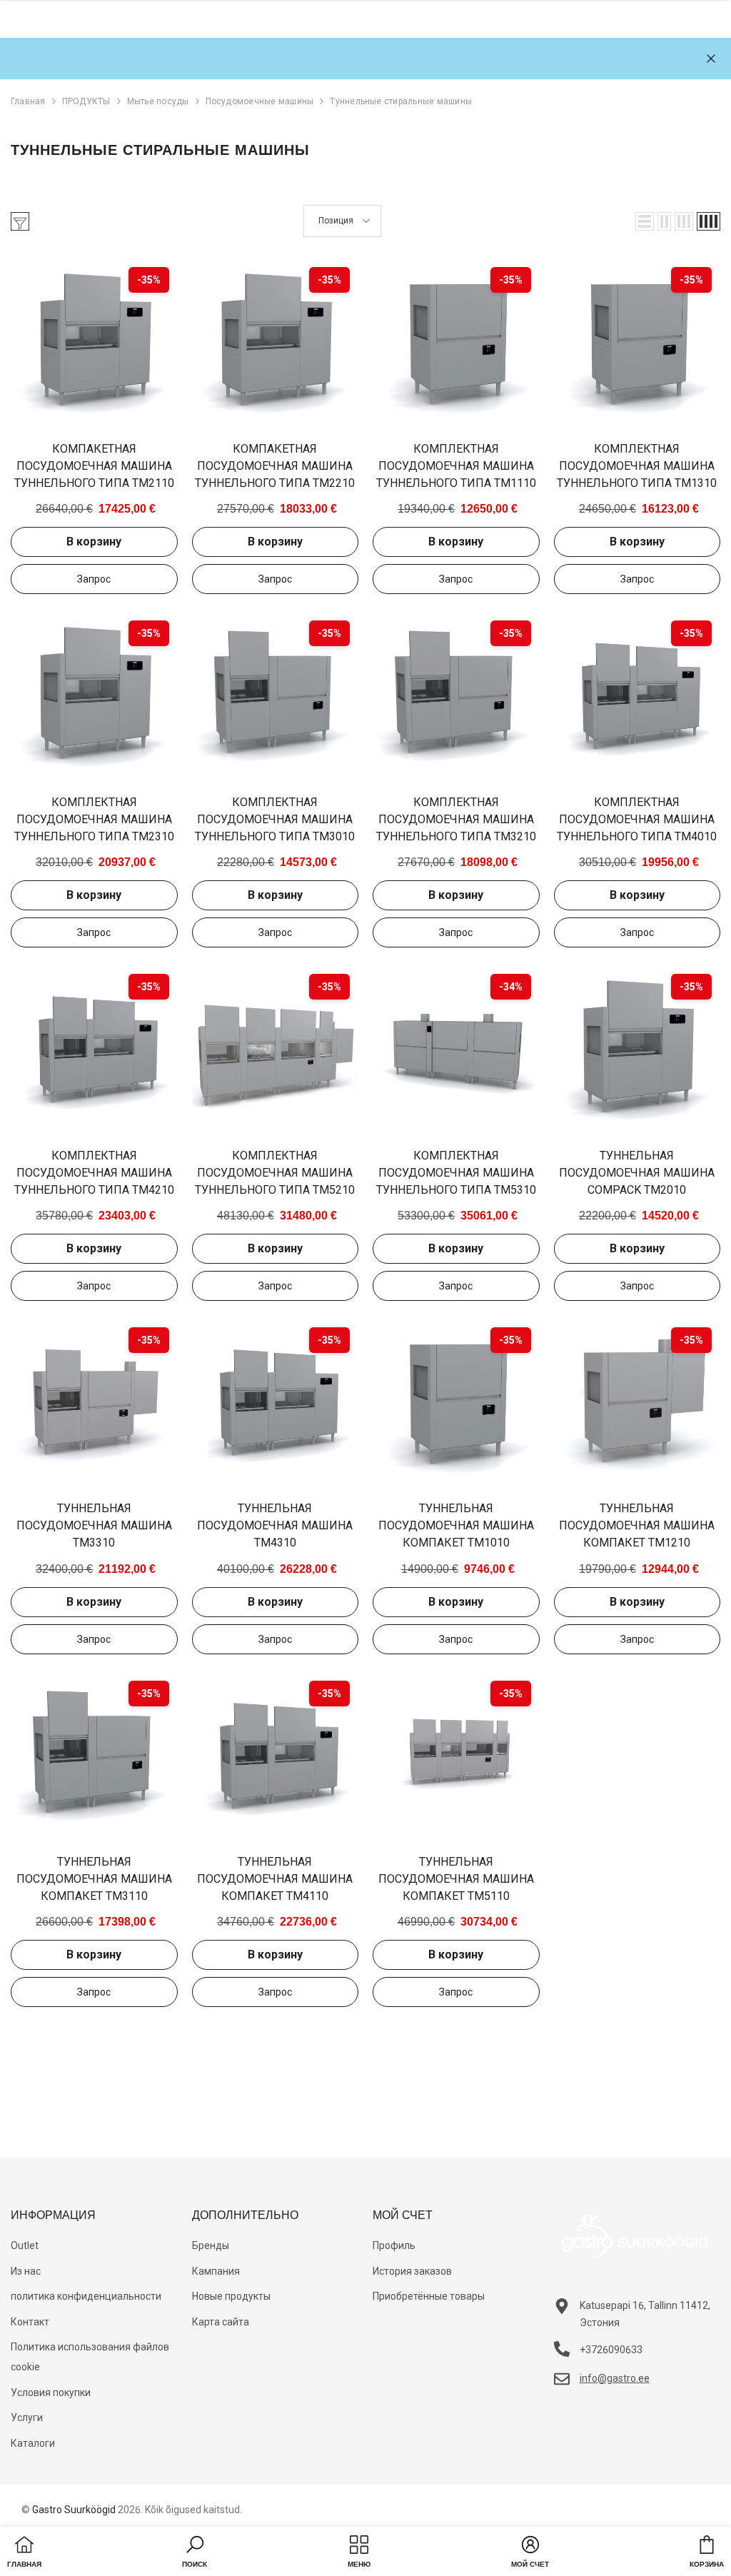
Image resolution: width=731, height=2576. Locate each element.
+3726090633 (611, 2350)
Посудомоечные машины (260, 101)
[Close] (711, 59)
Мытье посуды (158, 101)
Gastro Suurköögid (74, 2510)
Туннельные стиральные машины (401, 101)
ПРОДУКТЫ (86, 101)
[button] (645, 221)
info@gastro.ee (615, 2378)
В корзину (94, 542)
